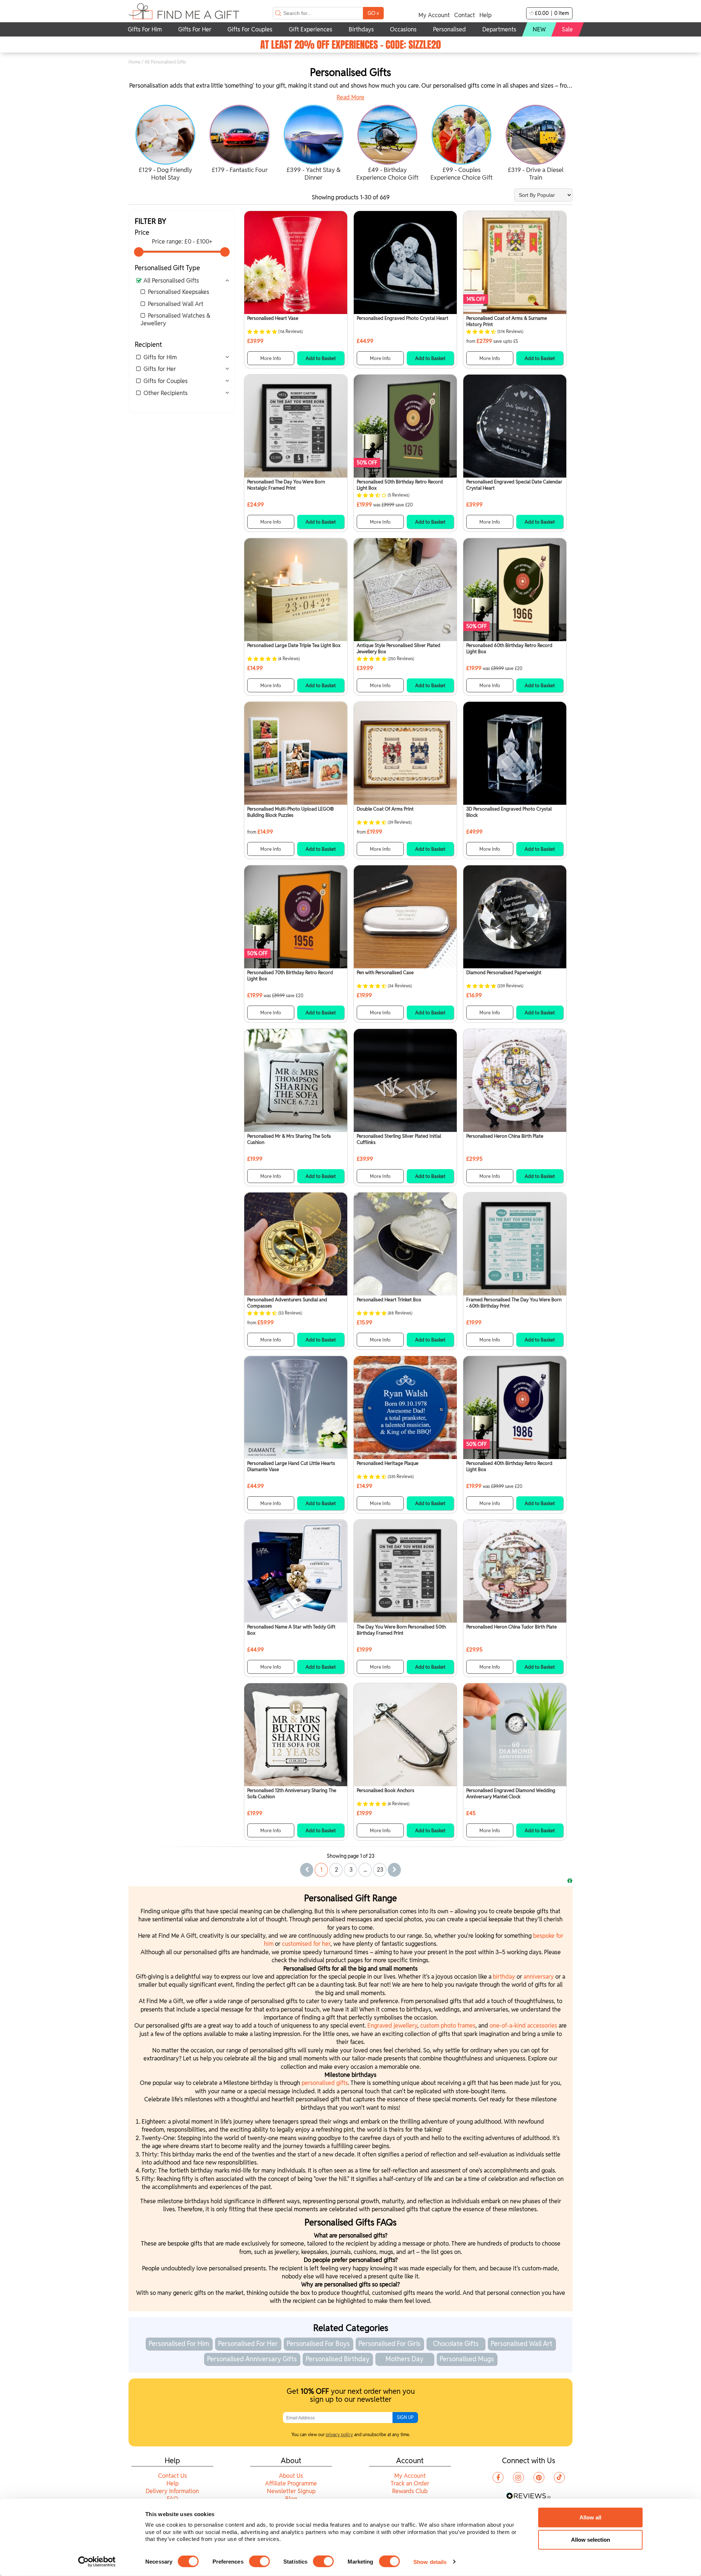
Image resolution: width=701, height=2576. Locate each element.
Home (135, 62)
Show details (430, 2562)
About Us (291, 2476)
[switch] (259, 2561)
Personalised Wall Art (176, 304)
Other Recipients (166, 393)
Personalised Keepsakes (179, 292)
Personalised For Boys (318, 2344)
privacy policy (339, 2435)
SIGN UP (405, 2417)
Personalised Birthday (338, 2359)
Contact (465, 15)
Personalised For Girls (390, 2344)
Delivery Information (172, 2491)
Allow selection (591, 2540)
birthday (505, 1977)
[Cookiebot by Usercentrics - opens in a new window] (97, 2562)
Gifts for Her (160, 369)
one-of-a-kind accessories (523, 2026)
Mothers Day (405, 2359)
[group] (166, 144)
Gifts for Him (160, 357)
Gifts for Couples (166, 381)
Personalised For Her (248, 2344)
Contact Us (173, 2476)
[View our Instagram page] (518, 2477)
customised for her (306, 1944)
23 (380, 1870)
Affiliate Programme (291, 2483)
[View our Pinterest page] (539, 2477)
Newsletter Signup (291, 2491)
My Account (434, 15)
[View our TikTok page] (559, 2477)
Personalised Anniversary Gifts (252, 2359)
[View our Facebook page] (498, 2477)
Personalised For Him (179, 2344)
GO (373, 13)
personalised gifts (325, 2083)
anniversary (539, 1977)
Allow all (590, 2517)
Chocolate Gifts (456, 2344)
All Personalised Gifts (171, 281)
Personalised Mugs (467, 2359)
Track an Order (410, 2483)
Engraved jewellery (392, 2026)
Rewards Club (410, 2491)
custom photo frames (448, 2026)
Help (485, 15)
